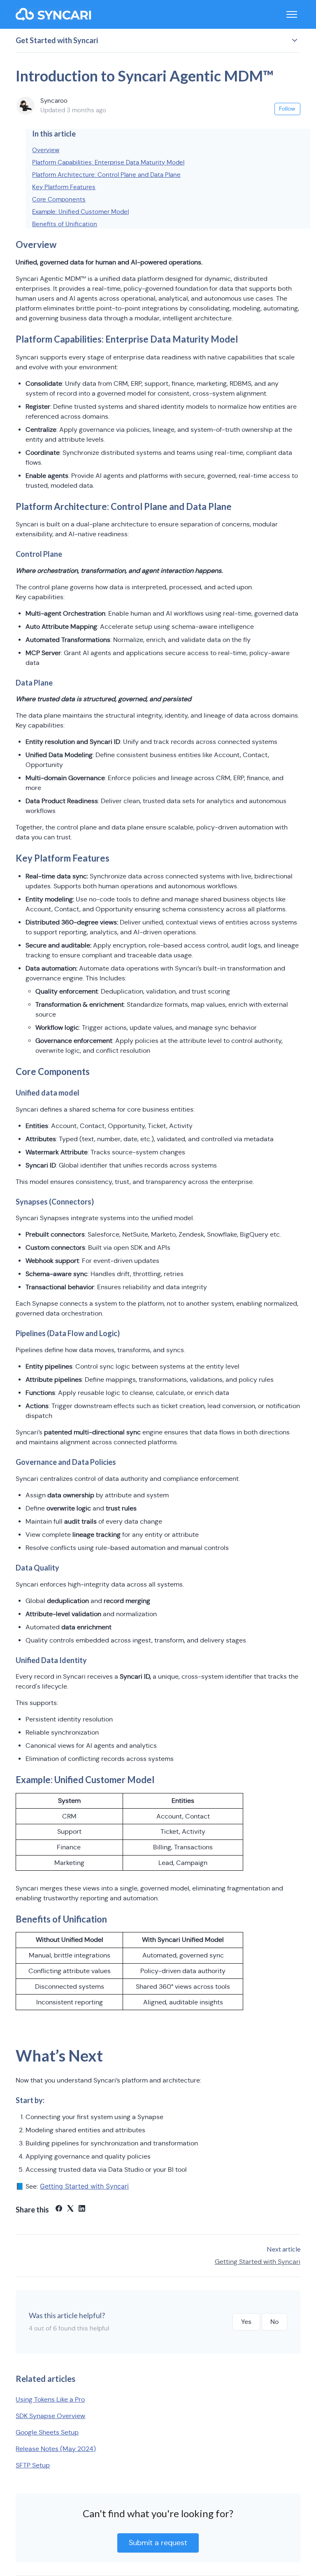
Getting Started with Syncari (258, 2262)
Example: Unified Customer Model (80, 212)
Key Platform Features (64, 187)
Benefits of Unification (65, 224)
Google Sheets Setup (47, 2432)
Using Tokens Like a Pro (50, 2399)
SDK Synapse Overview (50, 2416)
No (274, 2322)
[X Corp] (70, 2209)
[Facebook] (59, 2209)
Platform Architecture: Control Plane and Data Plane (106, 175)
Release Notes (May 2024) (56, 2449)
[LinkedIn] (82, 2209)
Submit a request (158, 2543)
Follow (287, 109)
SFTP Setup (33, 2465)
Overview (46, 150)
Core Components (59, 199)
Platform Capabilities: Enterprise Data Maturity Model (108, 162)
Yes (246, 2322)
